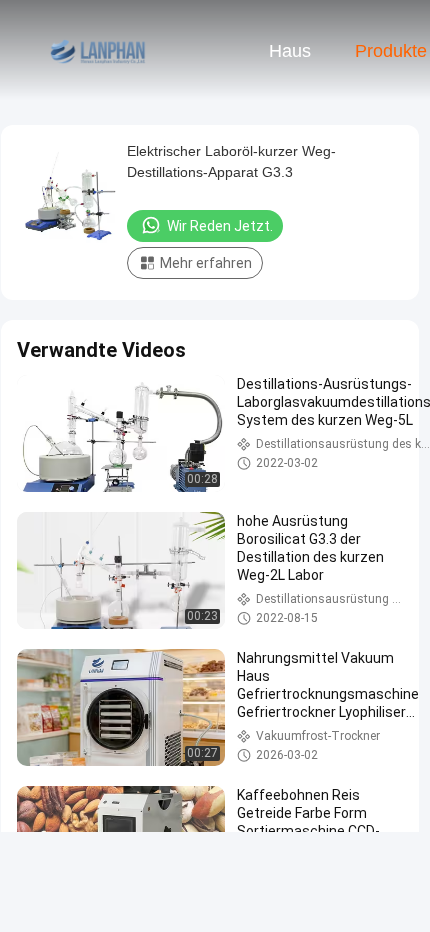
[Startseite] (98, 50)
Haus (290, 51)
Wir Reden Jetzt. (220, 226)
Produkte (391, 51)
